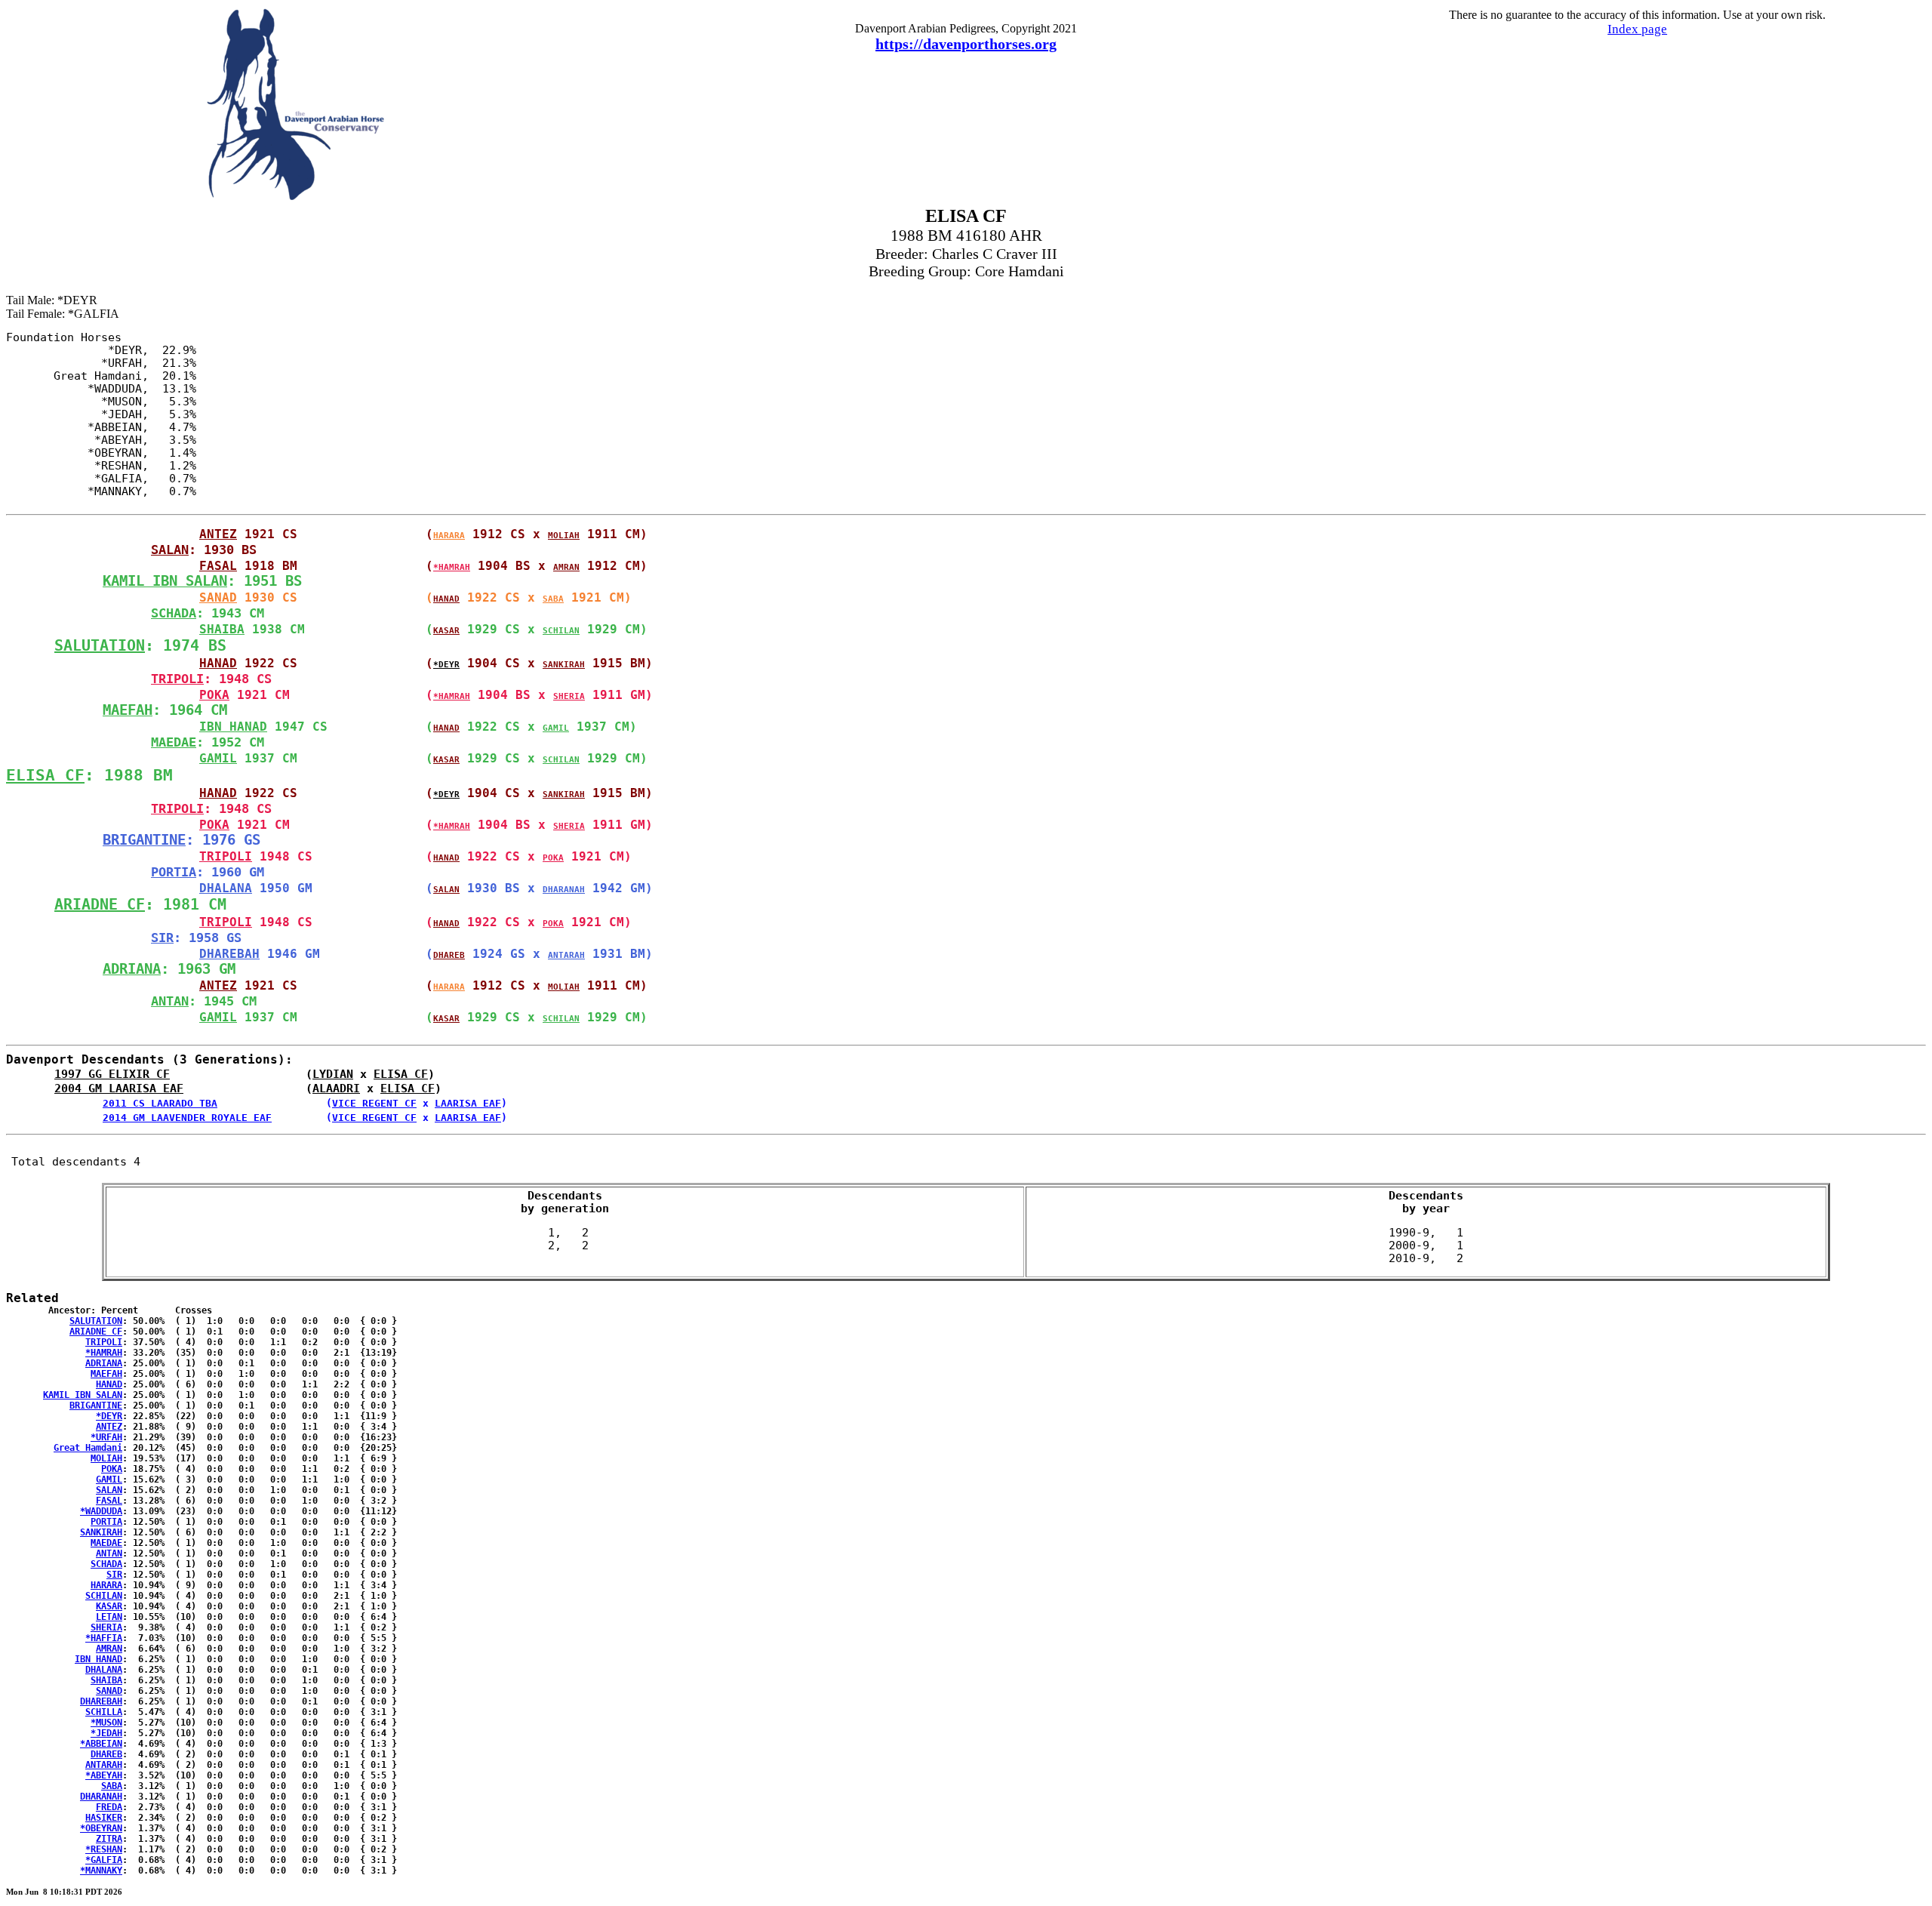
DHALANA (226, 888)
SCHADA (174, 613)
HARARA (449, 536)
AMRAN (566, 567)
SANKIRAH (564, 665)
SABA (553, 599)
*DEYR (446, 665)
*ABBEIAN (101, 1744)
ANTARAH (566, 955)
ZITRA (109, 1839)
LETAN (109, 1617)
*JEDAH (106, 1733)
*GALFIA (104, 1860)
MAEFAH (128, 710)
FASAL (218, 566)
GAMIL (556, 728)
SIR (162, 938)
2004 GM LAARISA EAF (119, 1088)
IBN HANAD (233, 727)
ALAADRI (336, 1088)
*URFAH (106, 1437)
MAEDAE (174, 742)
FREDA (109, 1807)
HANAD (446, 599)
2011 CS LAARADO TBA (160, 1103)
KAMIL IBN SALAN (165, 581)
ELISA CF (45, 775)
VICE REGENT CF (374, 1103)
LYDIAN (333, 1074)
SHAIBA (222, 629)
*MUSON (106, 1723)
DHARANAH (564, 890)
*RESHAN (104, 1849)
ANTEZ (218, 534)
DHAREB (449, 955)
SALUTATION (100, 645)
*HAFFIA (104, 1638)
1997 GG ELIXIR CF (112, 1074)
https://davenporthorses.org (966, 44)
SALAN (170, 550)
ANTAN (170, 1001)
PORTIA (174, 872)
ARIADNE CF (100, 904)
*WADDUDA (101, 1511)
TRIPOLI (177, 679)
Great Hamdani (88, 1448)
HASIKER (104, 1818)
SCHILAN (561, 631)
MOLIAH (564, 536)
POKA (214, 695)
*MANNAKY (101, 1871)
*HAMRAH (452, 567)
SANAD (218, 597)
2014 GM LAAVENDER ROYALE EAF (187, 1118)
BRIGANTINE (144, 840)
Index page (1637, 29)
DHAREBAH (229, 954)
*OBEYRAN (101, 1828)
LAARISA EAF (468, 1103)
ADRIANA (132, 969)
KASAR (446, 631)
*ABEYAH (104, 1775)
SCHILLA (104, 1712)
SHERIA (569, 696)
